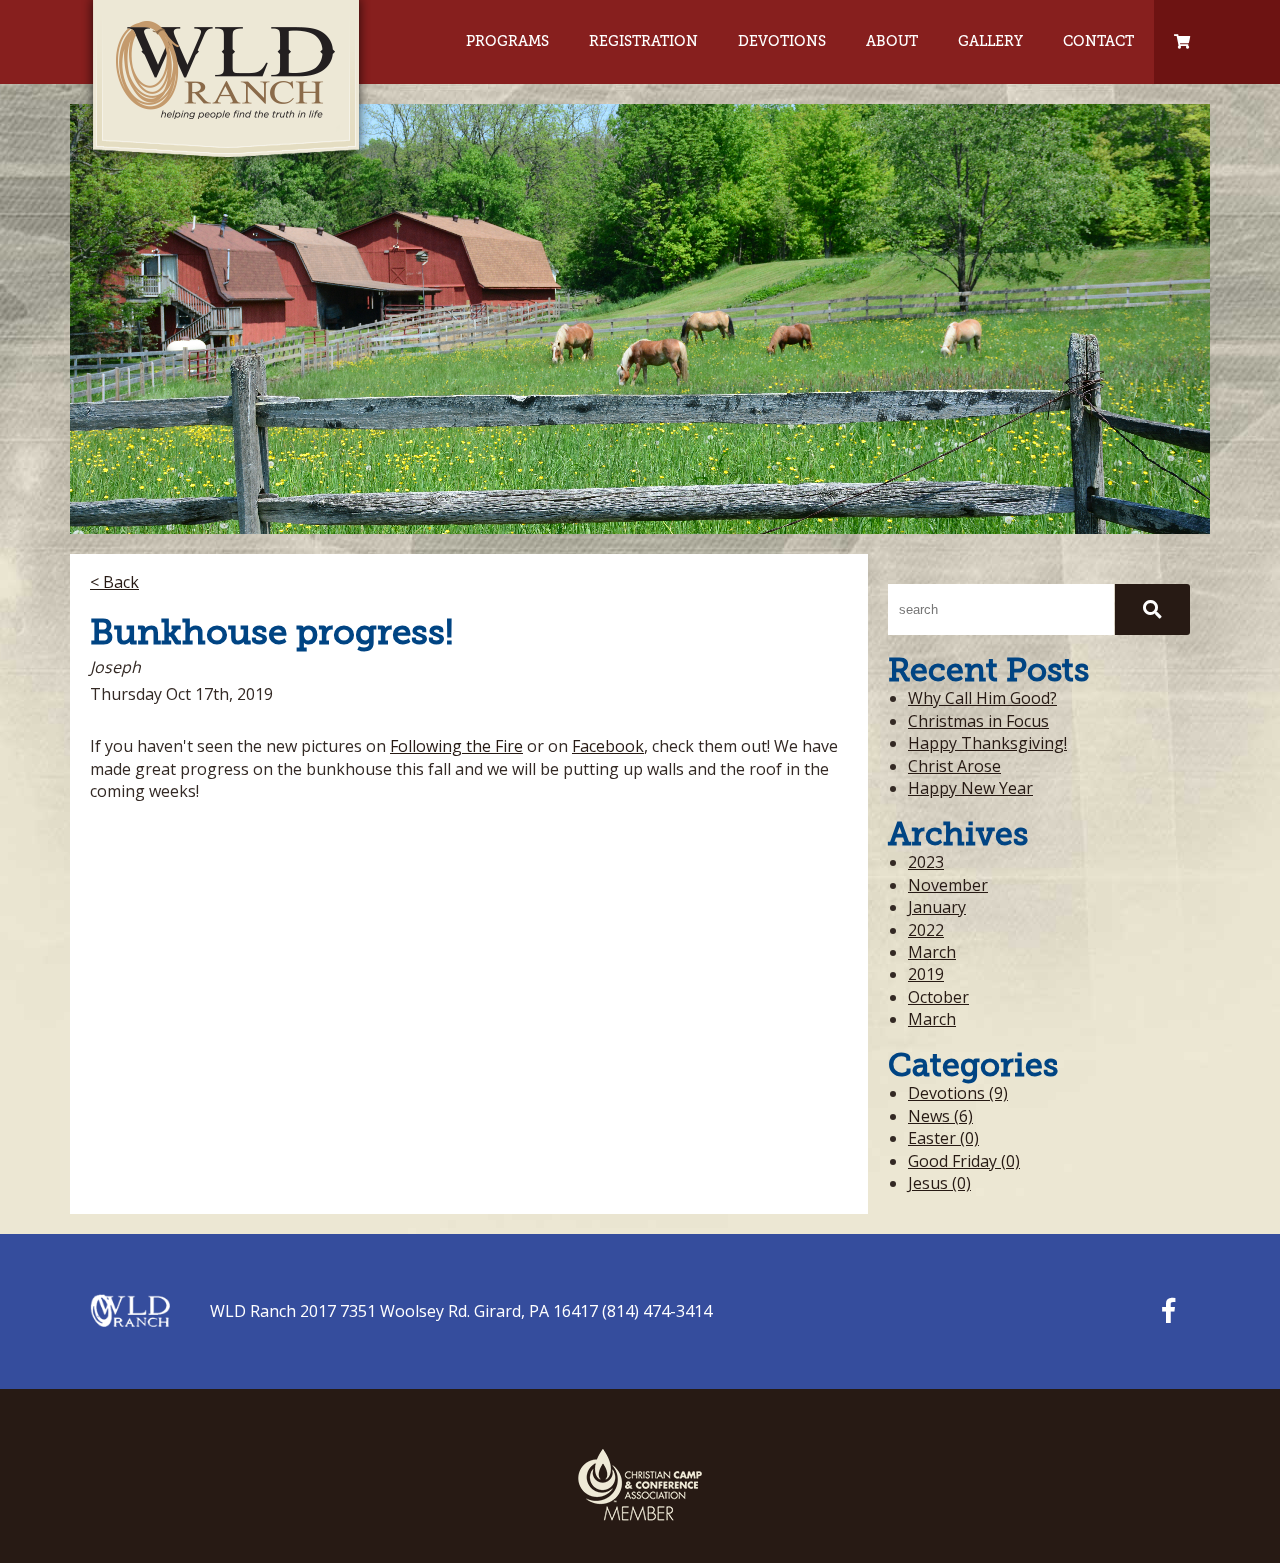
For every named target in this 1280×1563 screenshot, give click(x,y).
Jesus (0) (939, 1183)
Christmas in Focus (978, 721)
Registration (643, 41)
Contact (1098, 41)
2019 (926, 974)
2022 (926, 930)
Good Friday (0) (964, 1161)
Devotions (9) (958, 1093)
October (938, 997)
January (937, 907)
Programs (507, 41)
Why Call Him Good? (982, 698)
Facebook (608, 746)
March (932, 952)
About (892, 41)
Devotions (782, 41)
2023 (926, 862)
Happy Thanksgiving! (987, 743)
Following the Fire (456, 746)
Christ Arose (954, 766)
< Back (114, 582)
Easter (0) (943, 1138)
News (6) (940, 1116)
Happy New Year (970, 788)
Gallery (990, 41)
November (948, 885)
